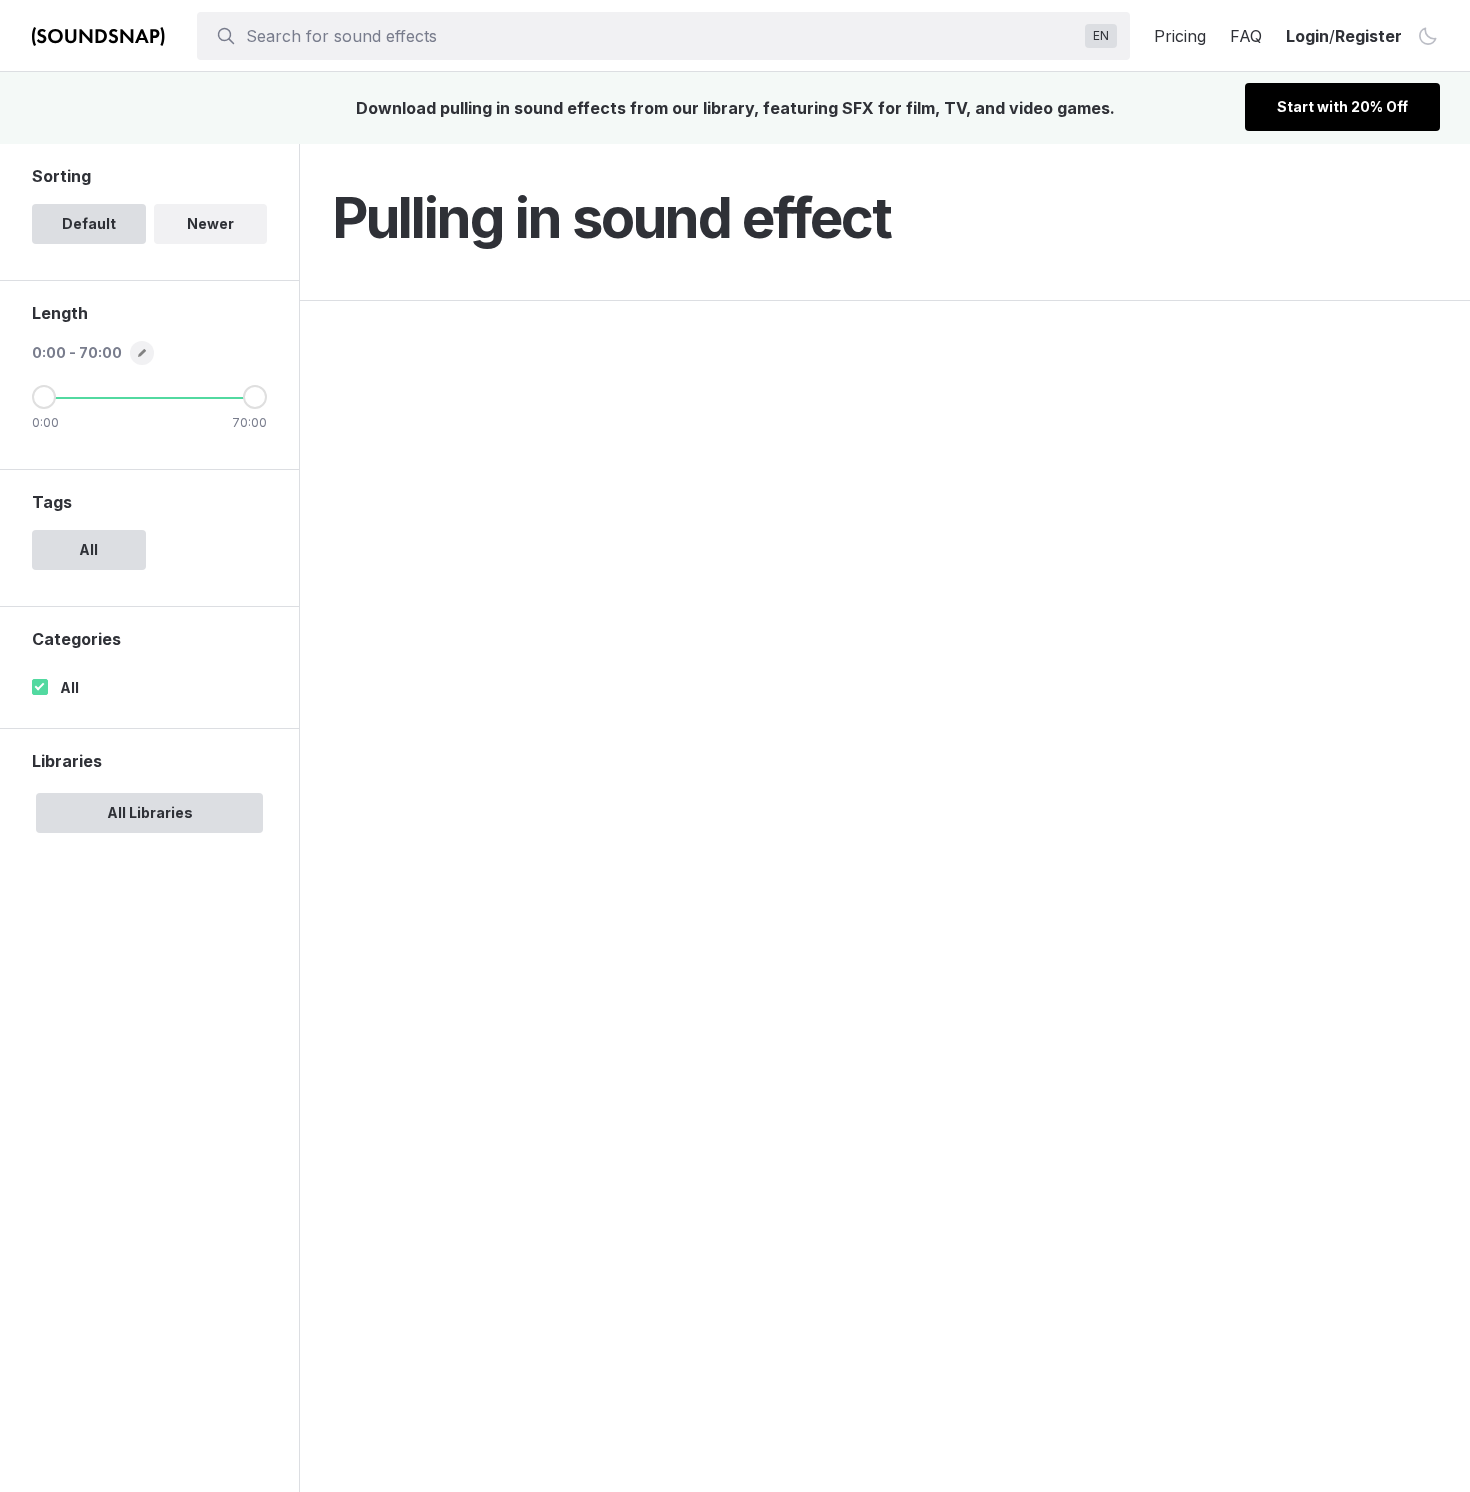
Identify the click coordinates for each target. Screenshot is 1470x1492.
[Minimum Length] (44, 397)
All (69, 687)
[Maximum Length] (255, 397)
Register (1368, 36)
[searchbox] (661, 36)
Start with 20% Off (1342, 106)
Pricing (1180, 36)
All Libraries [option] (150, 812)
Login (1307, 36)
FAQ (1246, 36)
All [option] (88, 549)
